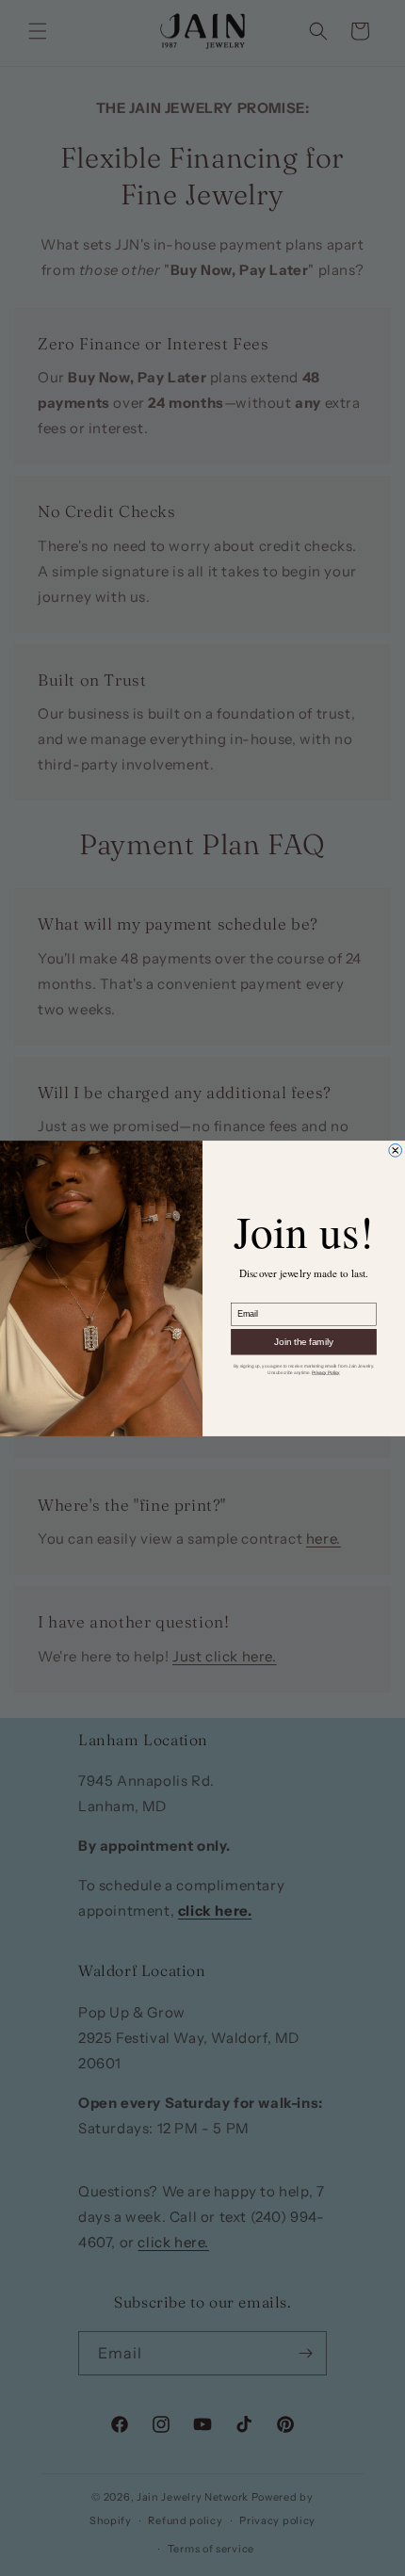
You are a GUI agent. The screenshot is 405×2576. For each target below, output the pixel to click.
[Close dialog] (396, 1150)
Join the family (304, 1341)
